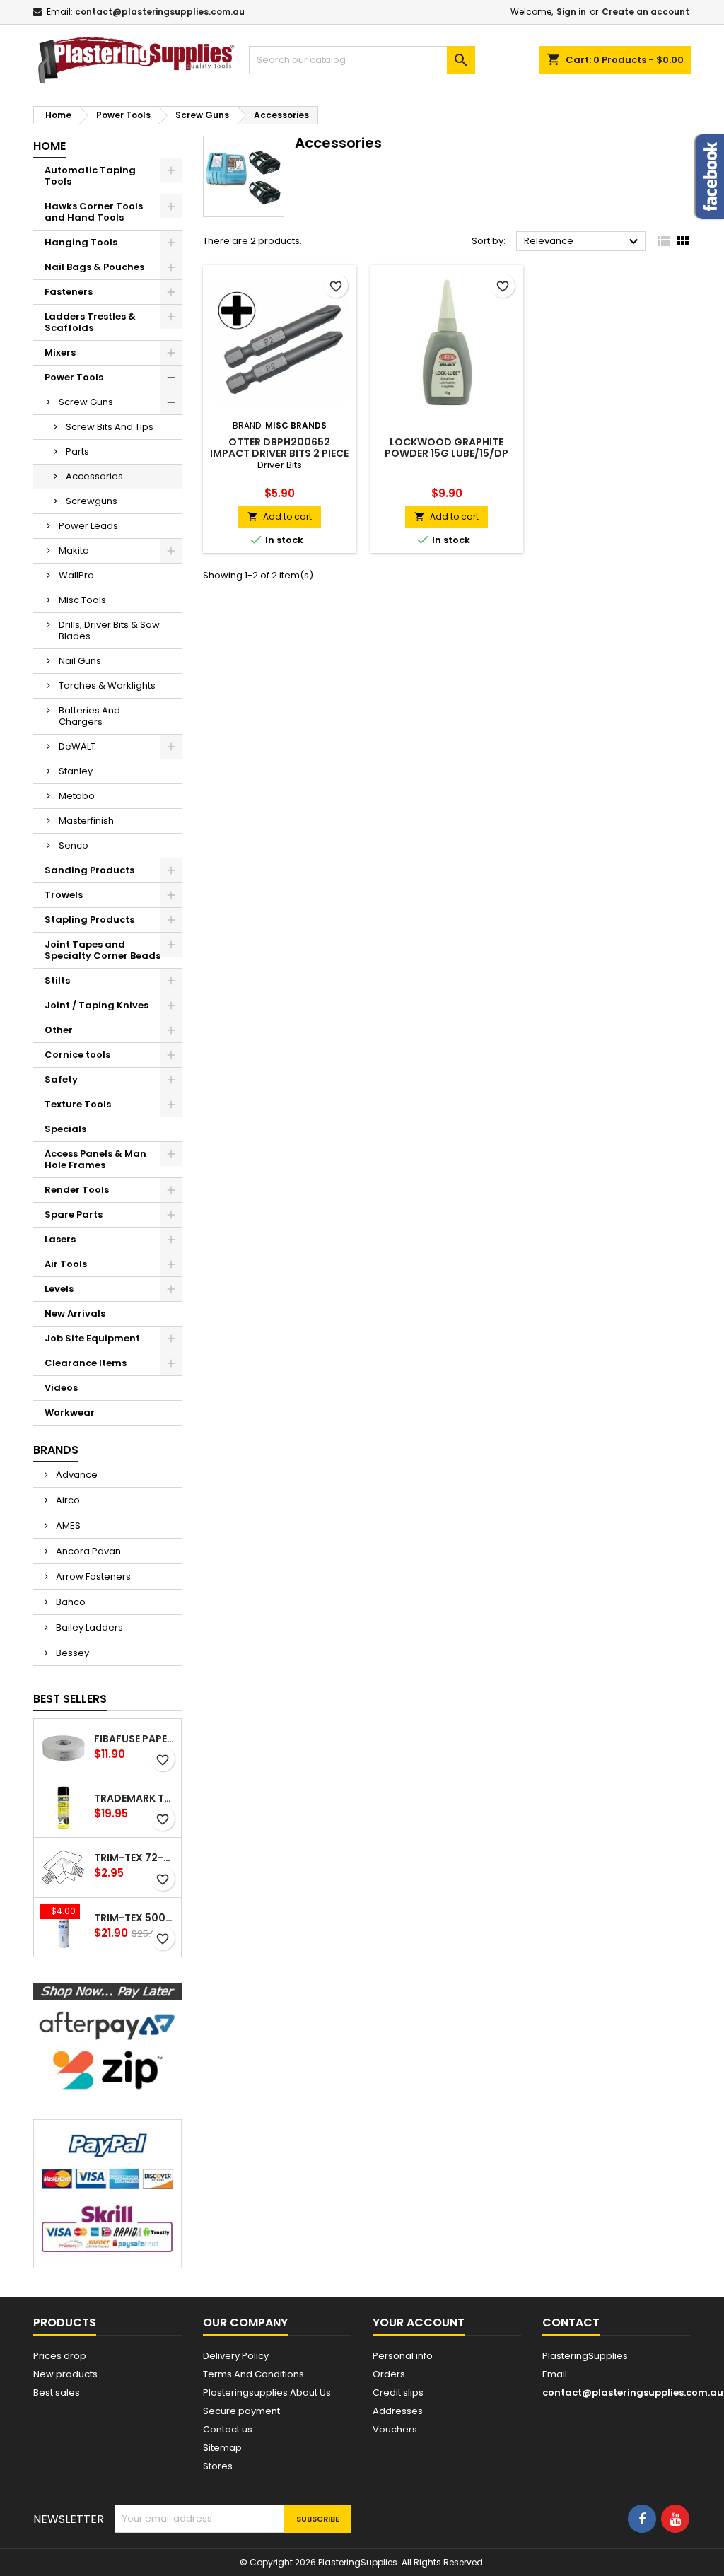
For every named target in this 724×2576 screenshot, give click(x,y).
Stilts (57, 980)
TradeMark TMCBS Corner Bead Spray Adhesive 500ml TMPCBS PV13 (135, 1798)
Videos (61, 1388)
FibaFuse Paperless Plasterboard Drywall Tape (135, 1739)
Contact (571, 2323)
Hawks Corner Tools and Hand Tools (94, 212)
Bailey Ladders (88, 1627)
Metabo (77, 796)
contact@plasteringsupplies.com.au (160, 12)
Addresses (398, 2411)
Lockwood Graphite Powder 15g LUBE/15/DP (446, 448)
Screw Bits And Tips (110, 427)
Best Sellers (70, 1699)
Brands (56, 1450)
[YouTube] (675, 2519)
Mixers (60, 352)
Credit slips (398, 2393)
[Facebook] (642, 2519)
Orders (389, 2374)
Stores (218, 2466)
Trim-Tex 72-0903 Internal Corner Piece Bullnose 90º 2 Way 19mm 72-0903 (135, 1858)
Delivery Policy (236, 2356)
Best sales (57, 2393)
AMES (67, 1526)
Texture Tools (78, 1104)
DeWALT (77, 746)
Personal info (403, 2356)
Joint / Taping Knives (97, 1005)
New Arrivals (75, 1313)
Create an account (646, 12)
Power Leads (88, 526)
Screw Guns (86, 402)
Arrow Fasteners (92, 1577)
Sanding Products (89, 870)
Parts (77, 451)
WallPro (76, 575)
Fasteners (69, 292)
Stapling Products (89, 920)
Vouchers (395, 2429)
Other (59, 1030)
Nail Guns (80, 661)
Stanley (76, 771)
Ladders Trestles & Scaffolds (90, 322)
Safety (61, 1079)
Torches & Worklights (107, 686)
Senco (74, 845)
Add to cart (280, 517)
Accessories (94, 476)
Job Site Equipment (92, 1338)
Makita (74, 550)
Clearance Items (86, 1363)
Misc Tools (82, 600)
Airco (67, 1500)
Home (49, 146)
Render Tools (77, 1190)
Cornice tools (77, 1055)
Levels (59, 1289)
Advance (76, 1475)
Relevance (583, 242)
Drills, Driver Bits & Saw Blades (109, 630)
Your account (419, 2323)
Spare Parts (74, 1214)
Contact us (228, 2429)
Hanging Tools (81, 242)
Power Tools (74, 377)
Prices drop (60, 2356)
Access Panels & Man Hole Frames (95, 1159)
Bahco (70, 1602)
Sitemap (222, 2448)
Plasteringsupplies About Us (267, 2393)
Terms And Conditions (253, 2374)
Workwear (70, 1412)
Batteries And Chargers (89, 716)
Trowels (64, 895)
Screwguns (92, 501)
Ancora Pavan (87, 1551)
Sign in (571, 12)
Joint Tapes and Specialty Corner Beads (103, 950)
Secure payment (241, 2411)
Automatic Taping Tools (90, 176)
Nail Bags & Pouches (94, 267)
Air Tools (66, 1264)
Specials (65, 1129)
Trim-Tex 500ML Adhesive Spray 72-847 (135, 1918)
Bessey (71, 1653)
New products (65, 2374)
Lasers (60, 1239)
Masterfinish (86, 821)
